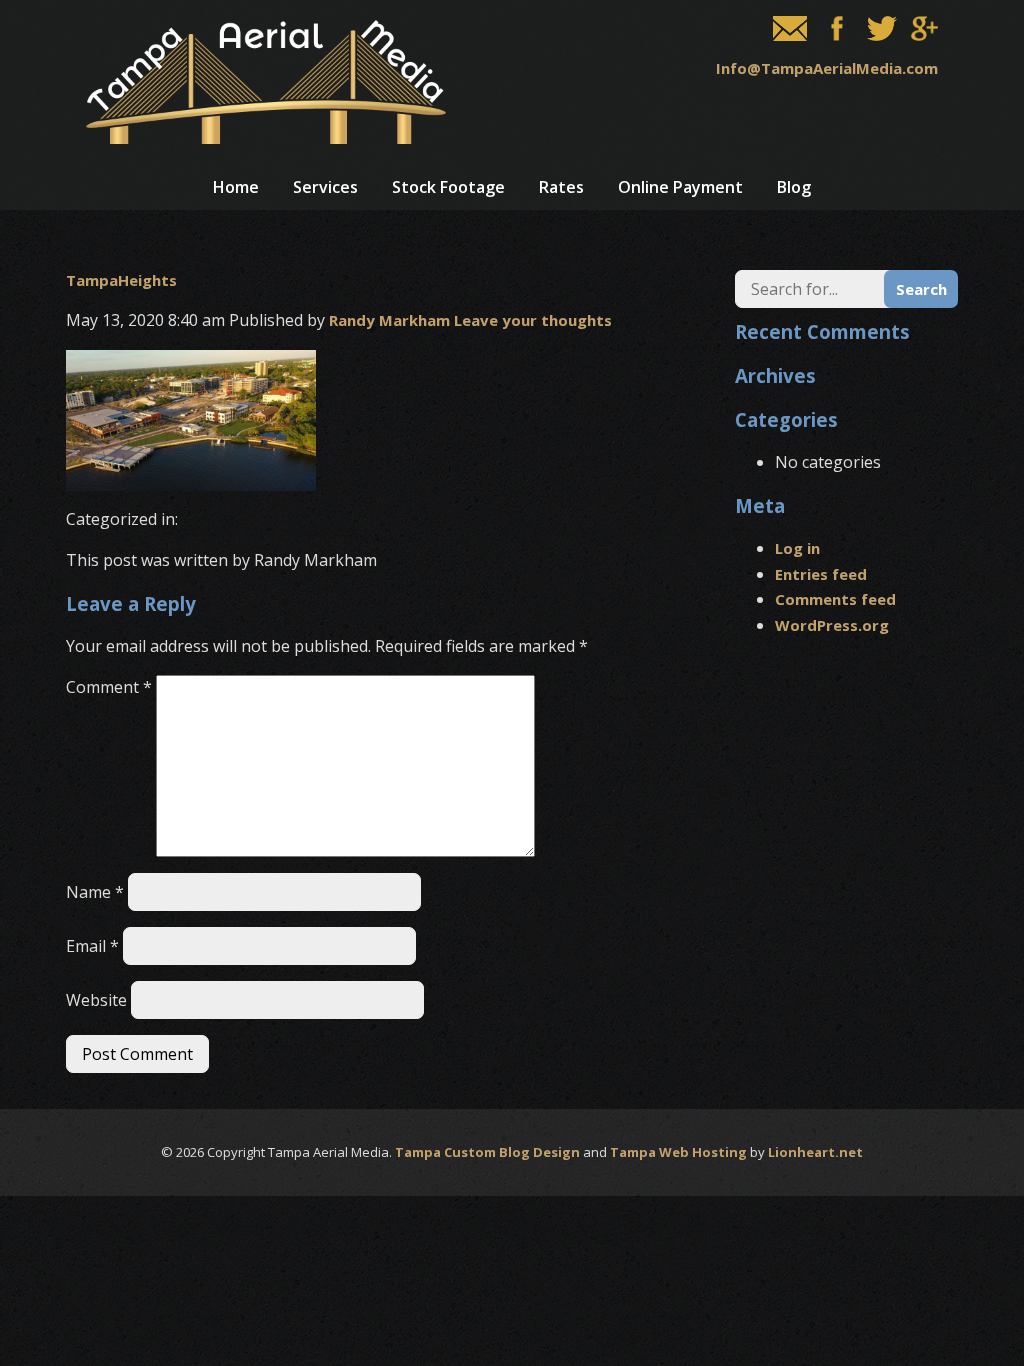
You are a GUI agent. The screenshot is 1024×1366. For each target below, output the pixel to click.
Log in (797, 548)
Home (236, 187)
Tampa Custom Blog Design (487, 1152)
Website (96, 1000)
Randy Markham (389, 320)
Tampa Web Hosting (678, 1152)
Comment (109, 687)
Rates (561, 187)
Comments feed (835, 599)
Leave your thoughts (533, 320)
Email (92, 946)
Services (325, 187)
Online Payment (680, 187)
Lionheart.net (815, 1152)
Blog (794, 187)
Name (95, 892)
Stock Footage (448, 187)
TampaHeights (121, 280)
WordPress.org (832, 625)
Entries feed (821, 574)
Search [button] (921, 289)
